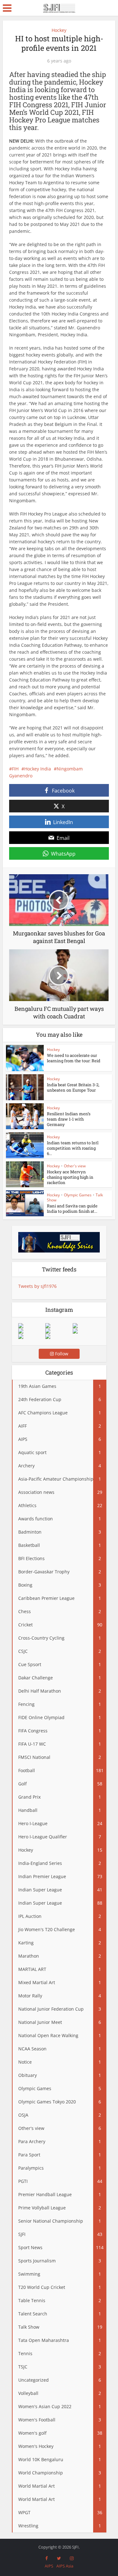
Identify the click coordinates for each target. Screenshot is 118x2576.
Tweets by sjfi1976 (37, 1286)
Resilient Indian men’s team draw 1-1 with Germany (69, 1119)
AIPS (49, 2566)
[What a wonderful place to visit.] (32, 1326)
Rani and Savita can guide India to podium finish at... (72, 1208)
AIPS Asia (65, 2566)
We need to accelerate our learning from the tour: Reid (74, 1058)
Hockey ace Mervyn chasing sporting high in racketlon (70, 1177)
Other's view (75, 1166)
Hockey (59, 30)
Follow (61, 1354)
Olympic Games (78, 1195)
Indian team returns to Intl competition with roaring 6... (73, 1148)
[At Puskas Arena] (59, 1326)
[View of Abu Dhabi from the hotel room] (86, 1331)
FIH (15, 769)
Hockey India (38, 769)
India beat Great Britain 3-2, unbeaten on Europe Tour (73, 1087)
